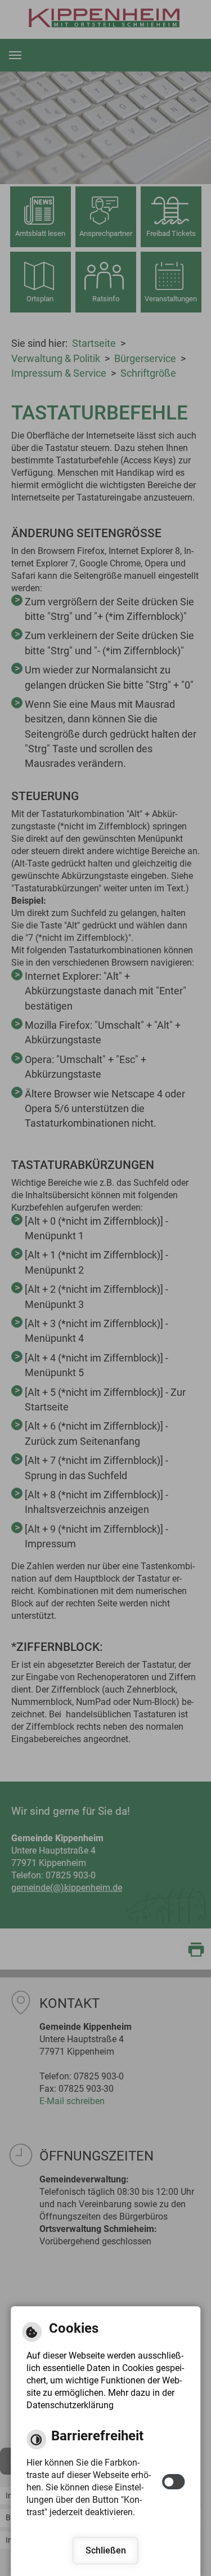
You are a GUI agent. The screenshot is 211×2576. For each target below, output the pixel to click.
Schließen (106, 2550)
